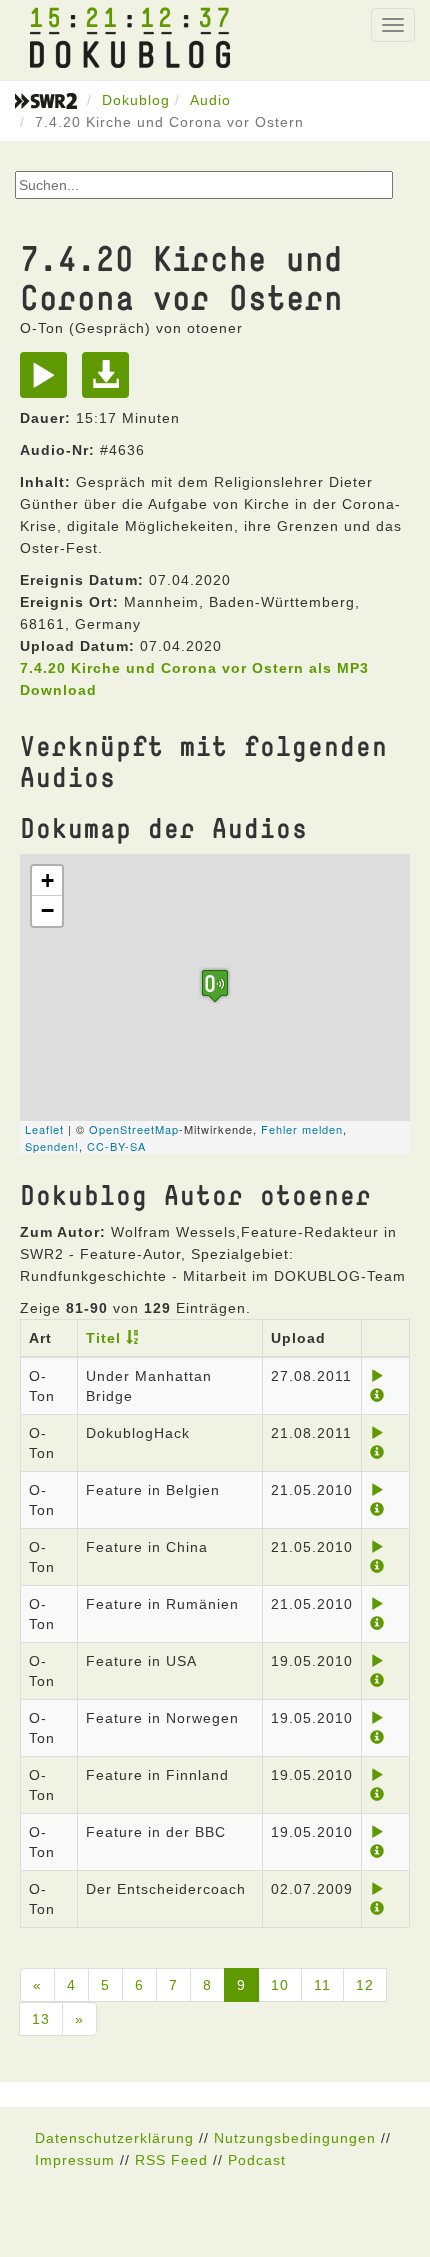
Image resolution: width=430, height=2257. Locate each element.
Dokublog (136, 100)
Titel (103, 1338)
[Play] (48, 382)
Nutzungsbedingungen (295, 2138)
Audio (210, 100)
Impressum (75, 2160)
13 (41, 2019)
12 (365, 1985)
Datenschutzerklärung (114, 2138)
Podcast (257, 2160)
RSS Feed (171, 2160)
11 (322, 1985)
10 (280, 1985)
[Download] (110, 382)
